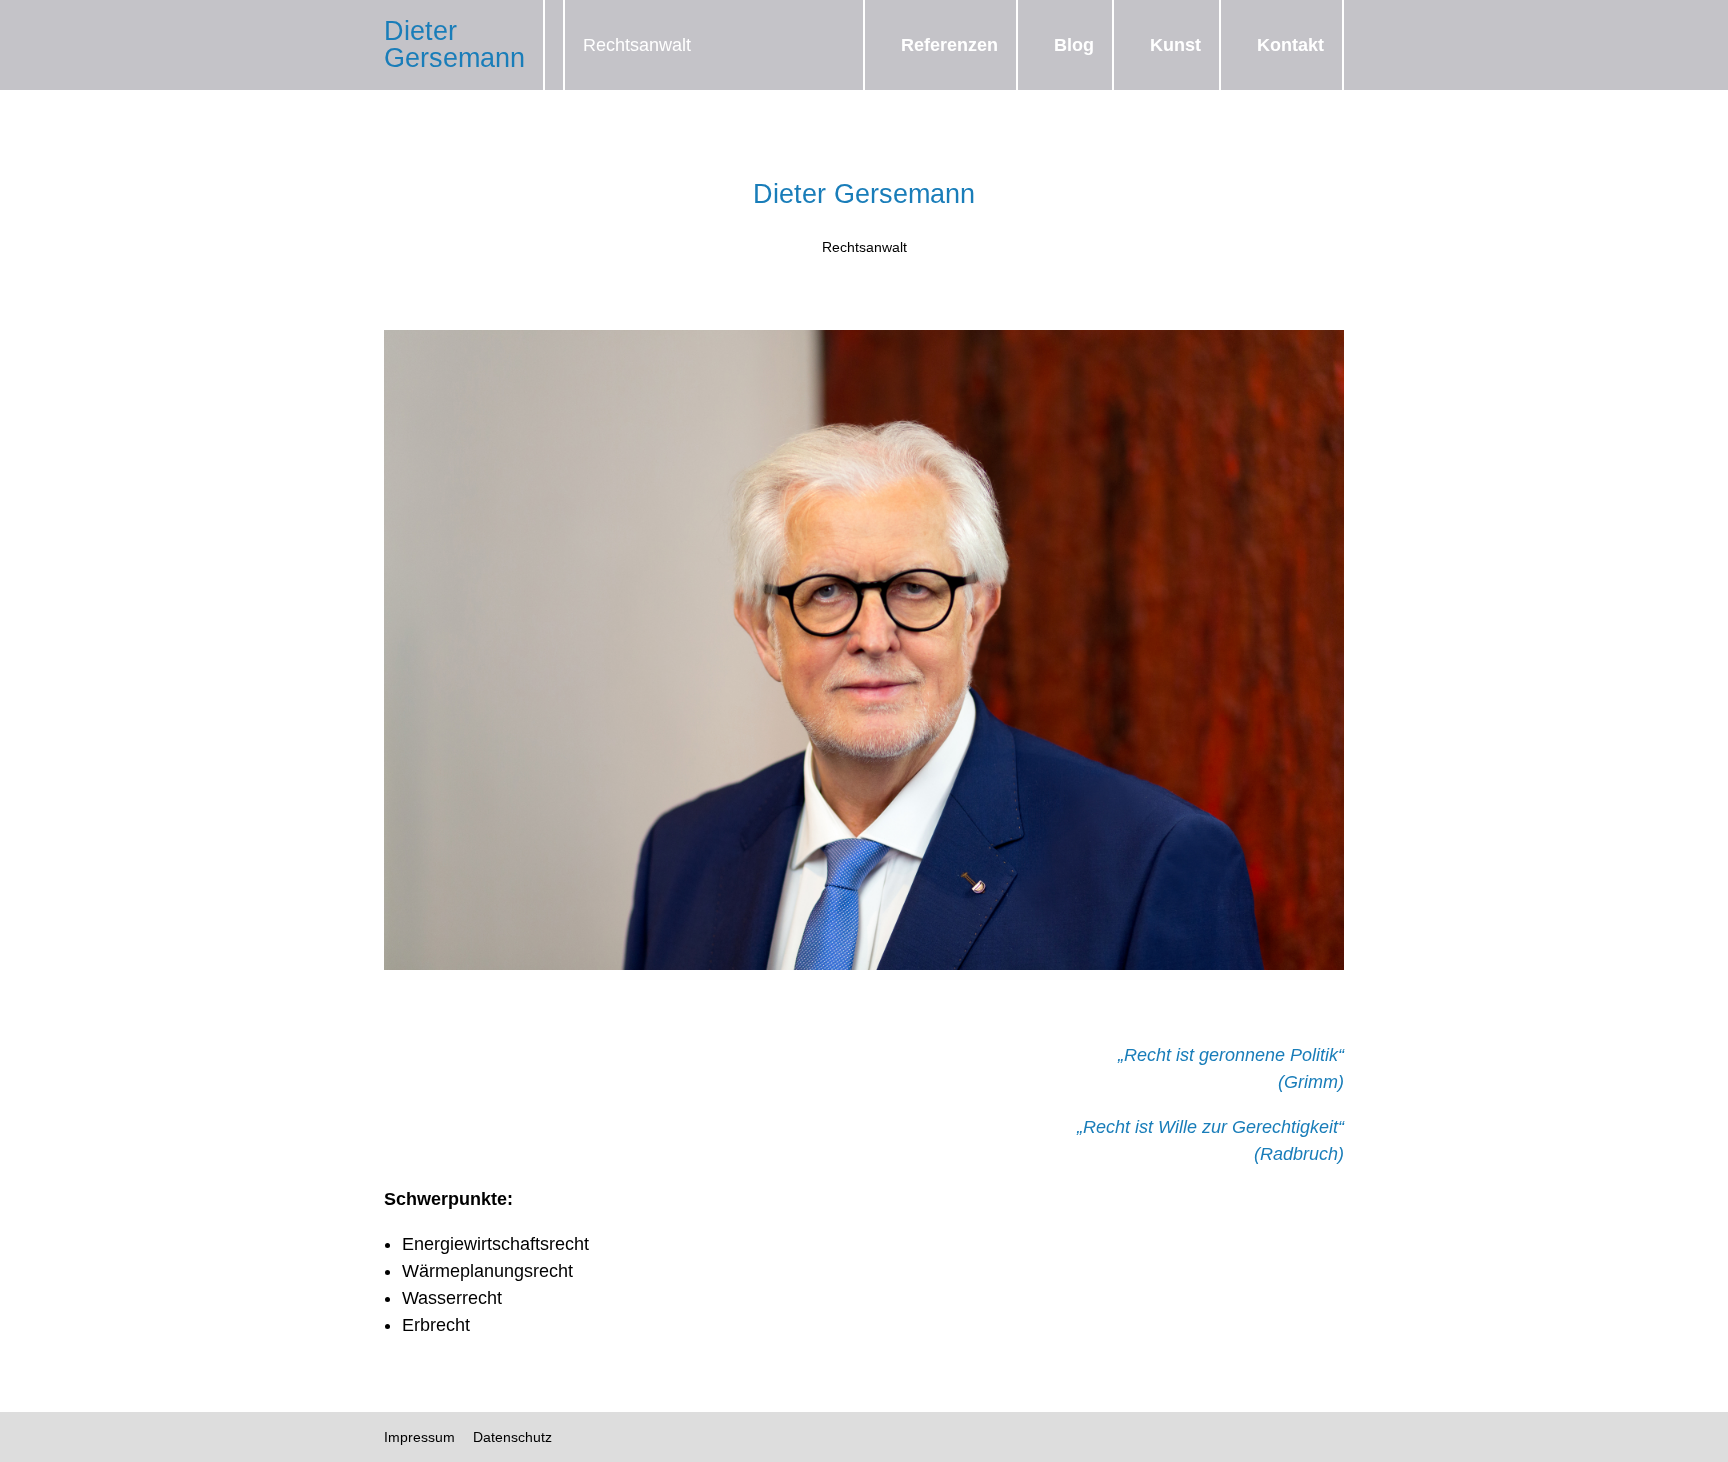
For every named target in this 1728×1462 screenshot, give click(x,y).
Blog (1074, 45)
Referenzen (949, 45)
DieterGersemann (454, 45)
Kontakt (1290, 45)
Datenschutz (512, 1437)
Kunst (1175, 45)
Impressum (419, 1437)
